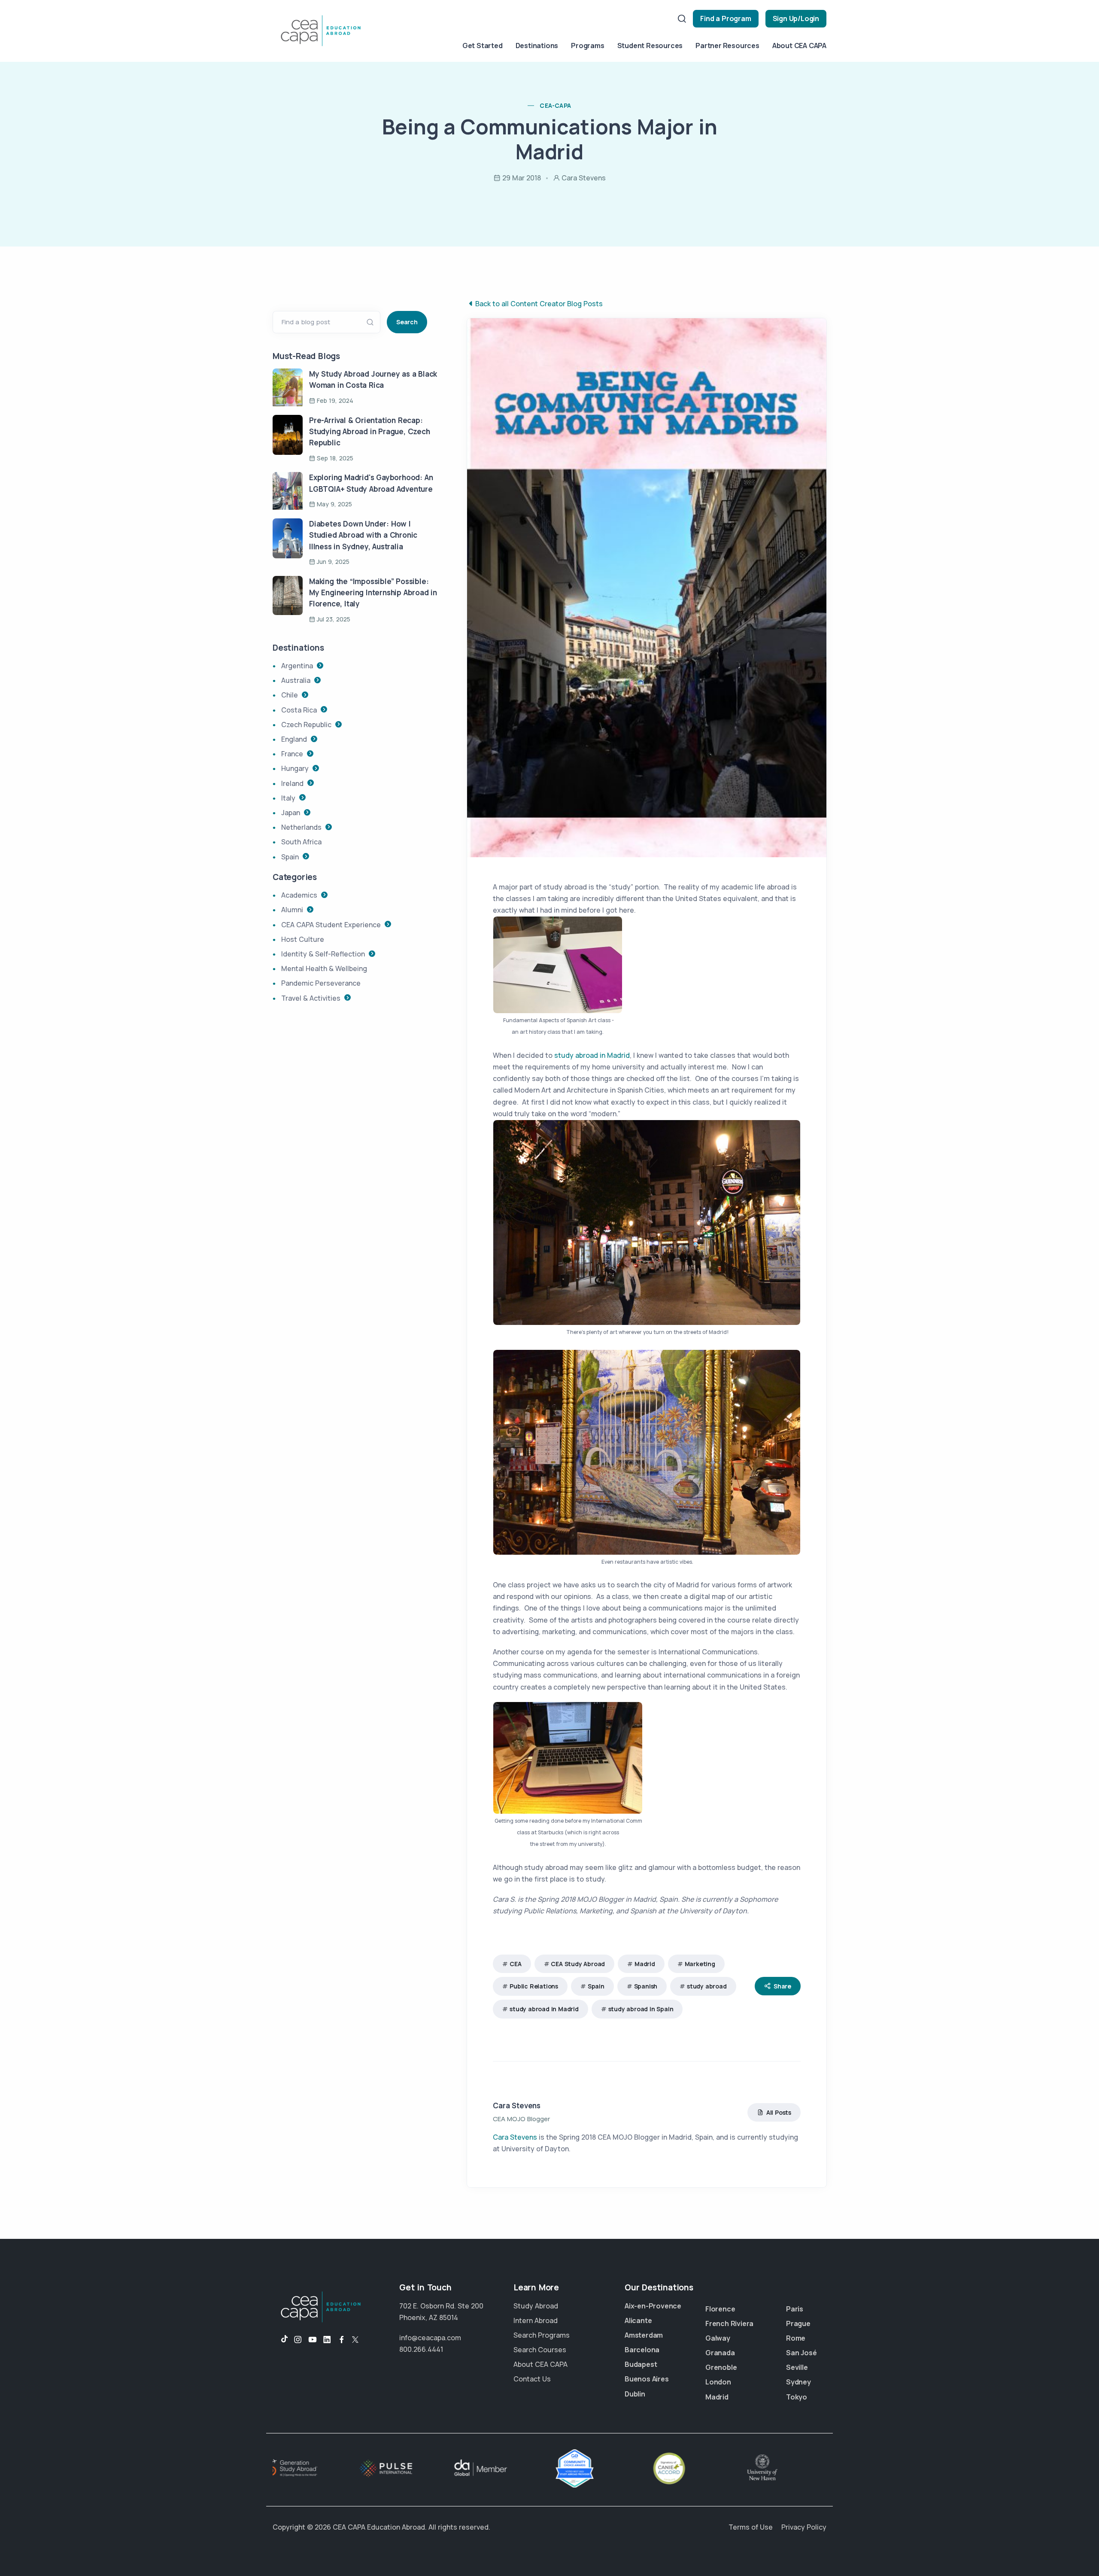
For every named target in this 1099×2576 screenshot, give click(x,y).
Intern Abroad (536, 2320)
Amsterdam (644, 2335)
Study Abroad (536, 2306)
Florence (720, 2309)
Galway (718, 2338)
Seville (797, 2367)
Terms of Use (751, 2527)
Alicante (638, 2320)
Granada (720, 2353)
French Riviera (729, 2323)
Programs (587, 46)
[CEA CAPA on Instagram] (298, 2340)
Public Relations (534, 1986)
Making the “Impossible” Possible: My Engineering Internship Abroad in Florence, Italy (373, 593)
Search (407, 322)
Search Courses (540, 2350)
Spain (596, 1986)
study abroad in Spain (641, 2009)
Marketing (700, 1964)
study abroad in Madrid (592, 1055)
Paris (795, 2309)
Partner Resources (727, 46)
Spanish (646, 1986)
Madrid (645, 1964)
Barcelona (642, 2350)
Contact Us (532, 2379)
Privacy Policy (804, 2527)
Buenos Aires (647, 2379)
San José (801, 2353)
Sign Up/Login (796, 18)
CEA (515, 1964)
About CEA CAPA (799, 46)
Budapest (641, 2364)
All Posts (779, 2112)
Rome (796, 2338)
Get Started (483, 46)
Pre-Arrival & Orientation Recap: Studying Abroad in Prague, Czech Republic (370, 432)
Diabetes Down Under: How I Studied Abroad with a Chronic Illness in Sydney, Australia (363, 535)
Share (782, 1986)
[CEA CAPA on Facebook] (342, 2340)
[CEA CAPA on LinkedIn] (327, 2340)
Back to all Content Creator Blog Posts (539, 304)
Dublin (635, 2394)
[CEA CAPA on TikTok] (280, 2340)
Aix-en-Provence (653, 2306)
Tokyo (797, 2397)
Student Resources (650, 46)
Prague (798, 2323)
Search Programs (542, 2335)
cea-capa (555, 105)
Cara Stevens (517, 2106)
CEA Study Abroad (578, 1964)
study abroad (707, 1986)
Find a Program (726, 18)
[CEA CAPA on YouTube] (313, 2340)
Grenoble (721, 2367)
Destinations (537, 46)
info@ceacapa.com (430, 2338)
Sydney (798, 2382)
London (718, 2382)
